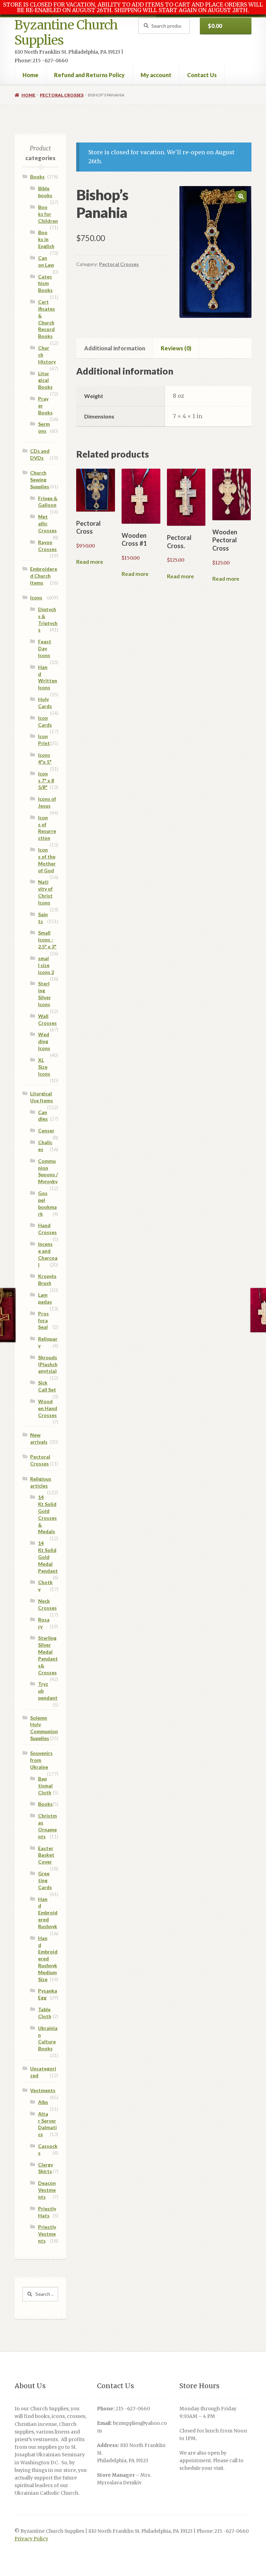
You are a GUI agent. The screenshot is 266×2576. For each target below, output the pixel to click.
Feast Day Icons (45, 648)
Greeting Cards (45, 1880)
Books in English (46, 239)
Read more (90, 562)
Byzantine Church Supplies (66, 33)
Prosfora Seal (43, 1320)
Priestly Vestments (47, 2234)
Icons (36, 597)
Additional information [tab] (115, 348)
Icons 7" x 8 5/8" (46, 780)
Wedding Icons (44, 1041)
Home (30, 75)
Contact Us (202, 75)
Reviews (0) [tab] (176, 348)
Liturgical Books (45, 380)
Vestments (43, 2090)
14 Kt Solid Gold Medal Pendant (48, 1557)
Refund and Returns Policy (89, 75)
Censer (46, 1130)
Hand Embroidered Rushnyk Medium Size (48, 1959)
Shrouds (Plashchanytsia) (48, 1364)
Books (37, 177)
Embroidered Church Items (44, 576)
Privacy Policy (31, 2539)
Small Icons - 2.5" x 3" (47, 940)
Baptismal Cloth (45, 1786)
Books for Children (48, 214)
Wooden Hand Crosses (48, 1408)
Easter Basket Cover (46, 1855)
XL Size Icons (44, 1067)
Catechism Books (45, 283)
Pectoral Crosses (62, 95)
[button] (241, 196)
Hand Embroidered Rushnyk (48, 1913)
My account (156, 75)
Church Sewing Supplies (40, 480)
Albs (43, 2102)
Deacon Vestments (47, 2190)
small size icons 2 (46, 965)
